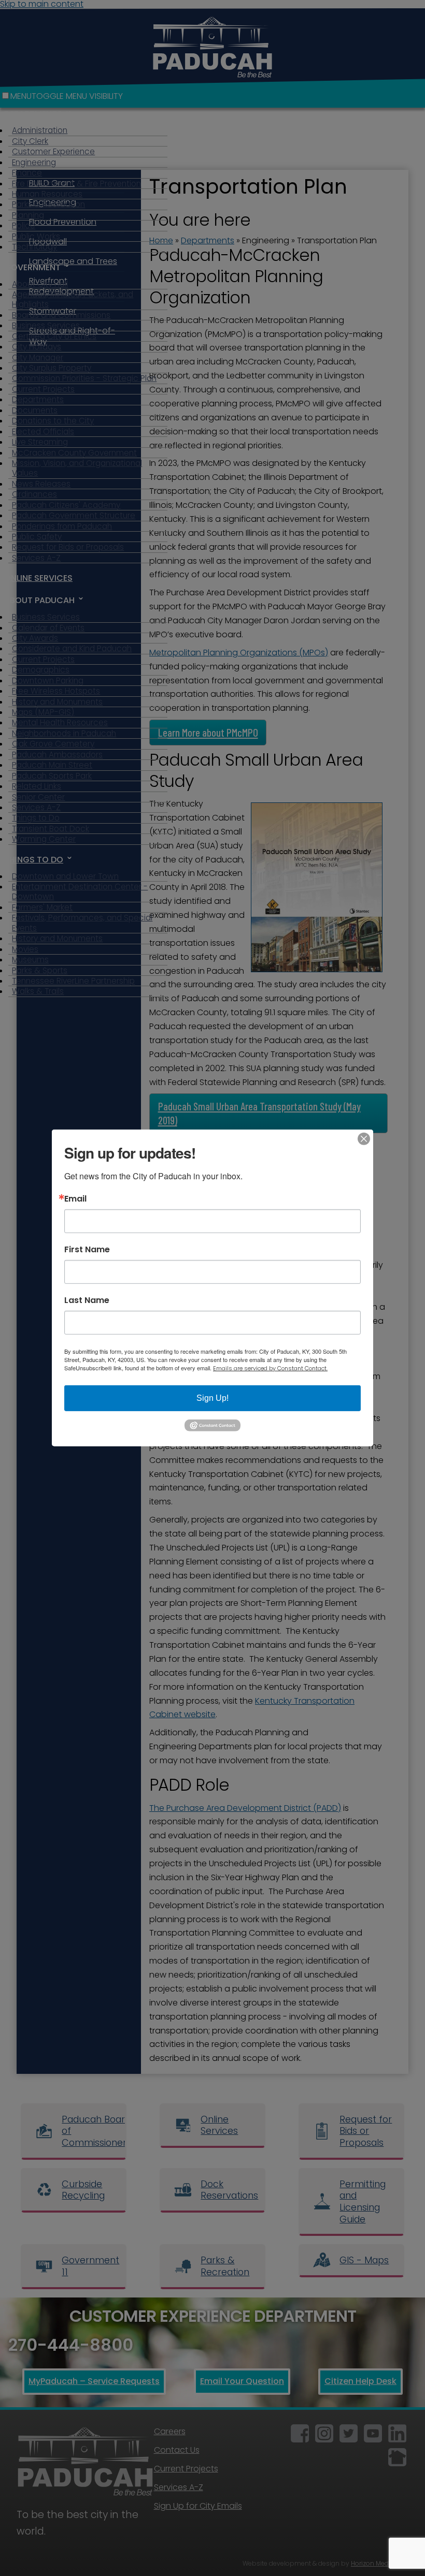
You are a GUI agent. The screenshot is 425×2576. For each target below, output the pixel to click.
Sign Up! (212, 1398)
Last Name (87, 1300)
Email (75, 1199)
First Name (87, 1250)
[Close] (364, 1139)
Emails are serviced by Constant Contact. (270, 1368)
